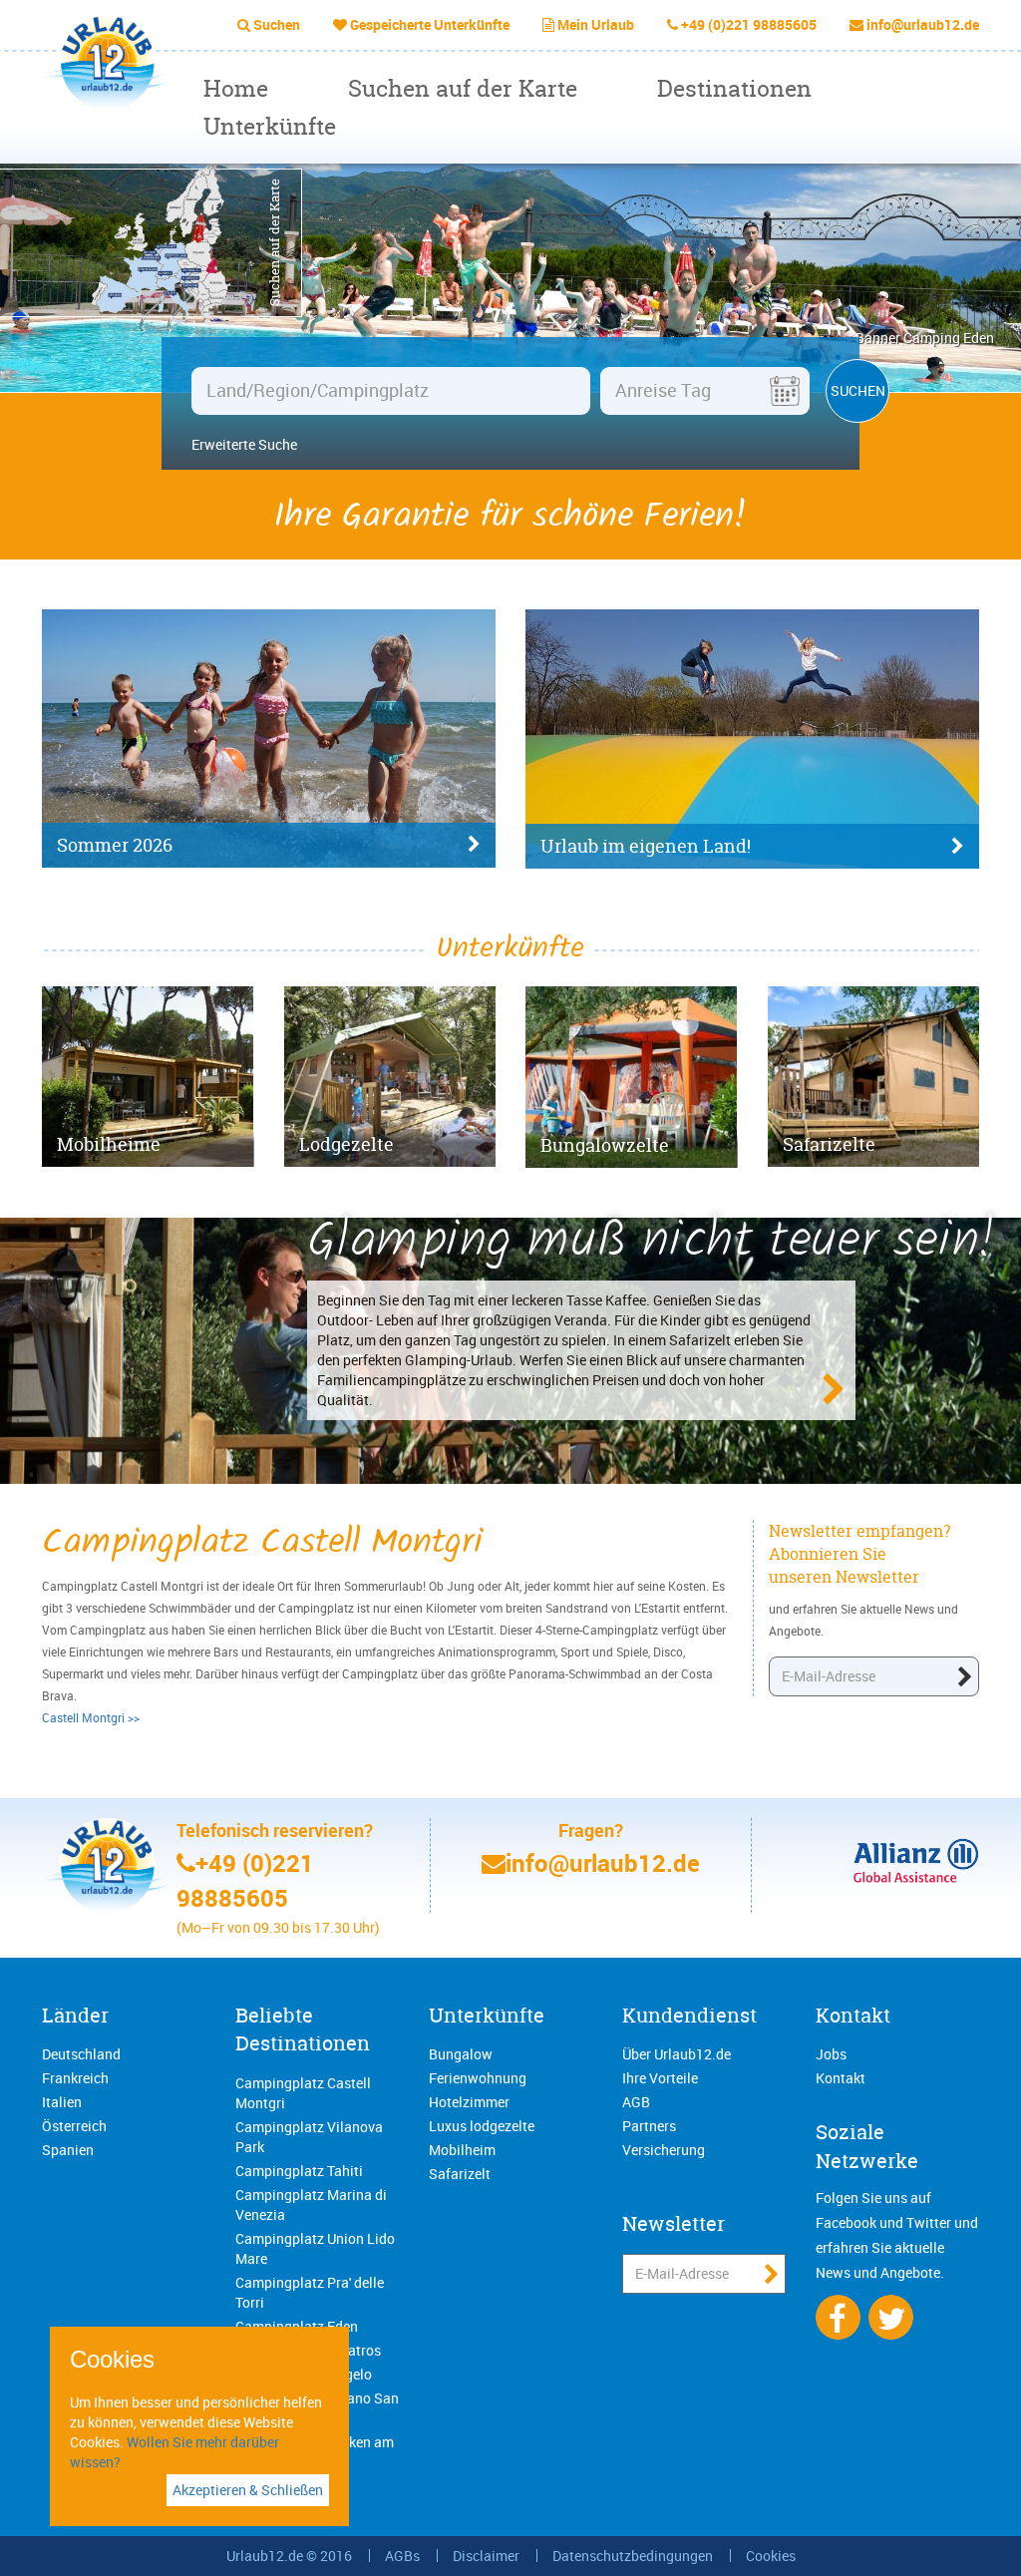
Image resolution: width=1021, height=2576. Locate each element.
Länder (75, 2015)
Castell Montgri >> (91, 1717)
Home (236, 88)
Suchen (277, 24)
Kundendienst (689, 2015)
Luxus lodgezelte (482, 2126)
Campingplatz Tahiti (299, 2171)
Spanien (68, 2150)
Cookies (771, 2556)
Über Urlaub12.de (677, 2054)
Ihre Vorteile (660, 2078)
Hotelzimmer (469, 2102)
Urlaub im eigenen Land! (646, 846)
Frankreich (75, 2078)
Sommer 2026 (115, 845)
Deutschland (81, 2054)
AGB (636, 2102)
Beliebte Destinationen (303, 2029)
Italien (62, 2102)
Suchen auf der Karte (463, 88)
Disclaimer (486, 2556)
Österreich (74, 2126)
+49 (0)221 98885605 (749, 24)
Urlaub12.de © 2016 (289, 2556)
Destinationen (734, 88)
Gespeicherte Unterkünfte (430, 24)
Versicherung (664, 2150)
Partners (649, 2126)
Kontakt (853, 2015)
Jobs (831, 2054)
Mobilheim (462, 2150)
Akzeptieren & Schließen (248, 2490)
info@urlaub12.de (923, 24)
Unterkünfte (270, 126)
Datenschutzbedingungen (633, 2556)
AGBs (402, 2556)
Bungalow (461, 2054)
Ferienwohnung (478, 2078)
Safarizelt (460, 2174)
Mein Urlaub (596, 24)
